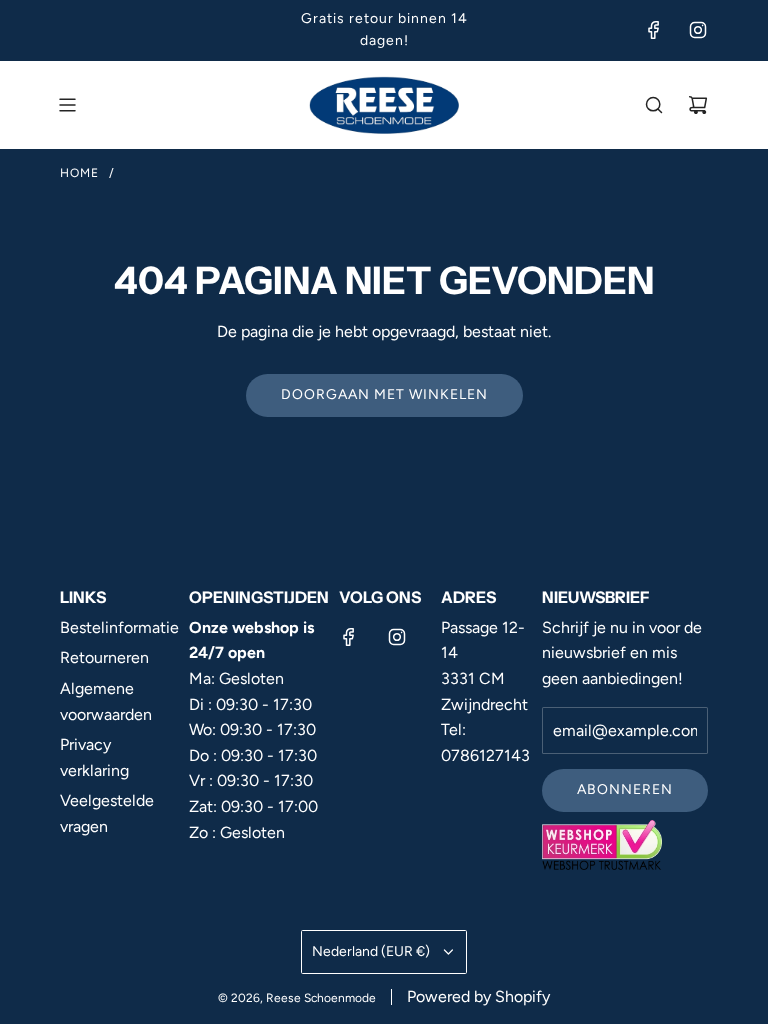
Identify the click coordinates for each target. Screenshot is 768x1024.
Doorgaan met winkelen (384, 394)
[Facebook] (654, 30)
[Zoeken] (654, 105)
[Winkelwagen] (698, 105)
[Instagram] (698, 30)
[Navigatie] (67, 105)
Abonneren (625, 789)
